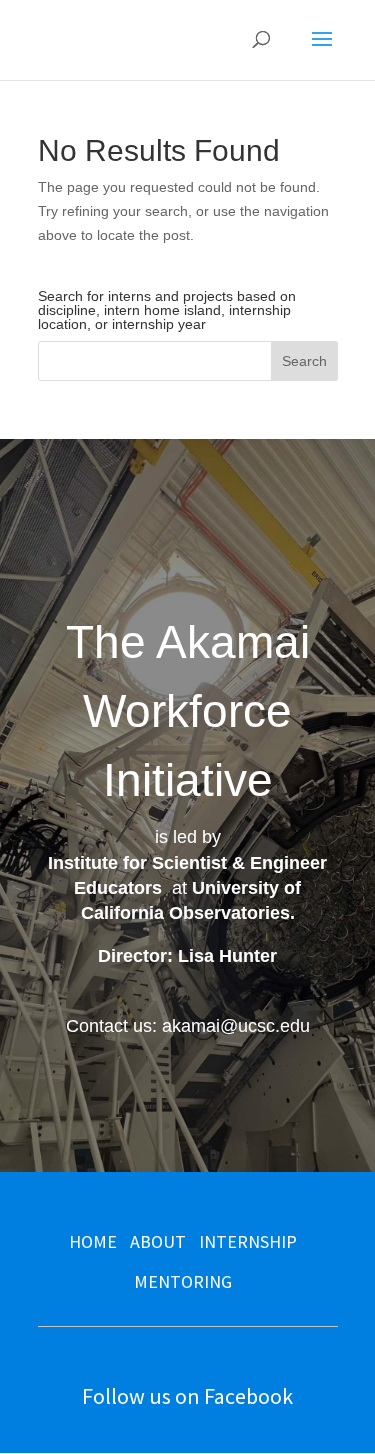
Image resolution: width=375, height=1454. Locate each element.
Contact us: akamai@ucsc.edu (188, 1026)
